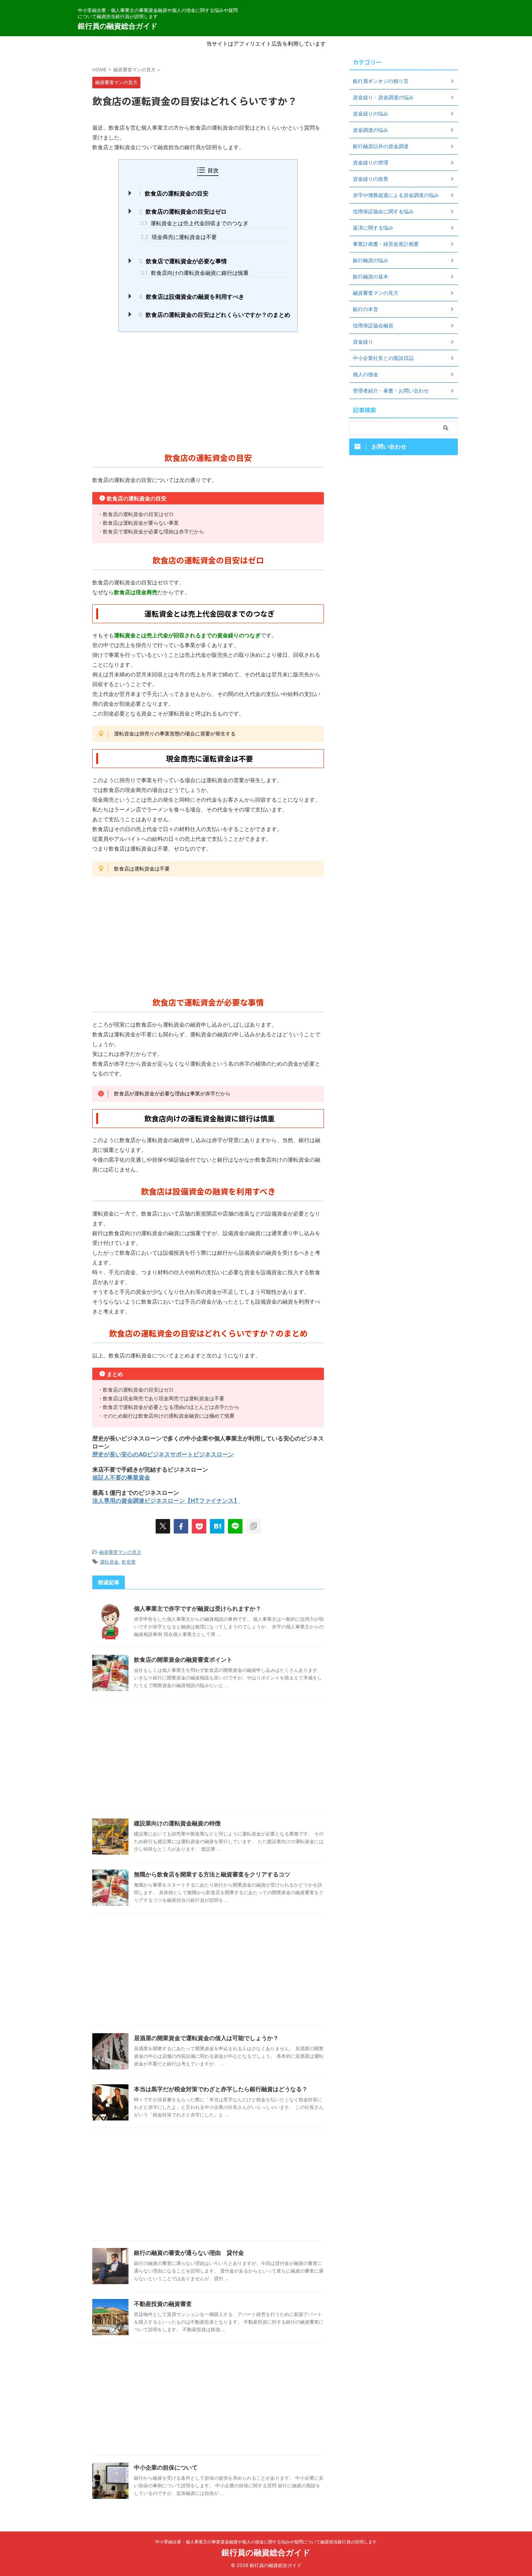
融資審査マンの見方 (120, 1552)
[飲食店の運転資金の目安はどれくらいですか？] (217, 1526)
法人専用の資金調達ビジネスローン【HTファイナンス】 (166, 1501)
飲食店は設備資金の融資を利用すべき (191, 297)
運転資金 (109, 1562)
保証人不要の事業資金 (121, 1477)
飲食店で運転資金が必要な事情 (183, 261)
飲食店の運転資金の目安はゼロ (183, 211)
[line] (235, 1526)
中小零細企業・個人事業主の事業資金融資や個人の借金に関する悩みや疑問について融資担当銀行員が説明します (266, 2542)
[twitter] (163, 1526)
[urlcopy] (253, 1526)
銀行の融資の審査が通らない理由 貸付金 (189, 2253)
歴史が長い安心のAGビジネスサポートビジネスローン (163, 1454)
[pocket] (199, 1526)
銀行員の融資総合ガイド (118, 26)
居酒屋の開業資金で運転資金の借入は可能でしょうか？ (206, 2038)
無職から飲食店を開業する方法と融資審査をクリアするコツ (212, 1874)
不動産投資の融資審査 (163, 2304)
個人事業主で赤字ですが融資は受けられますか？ (198, 1608)
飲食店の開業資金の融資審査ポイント (183, 1660)
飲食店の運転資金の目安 (174, 193)
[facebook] (181, 1526)
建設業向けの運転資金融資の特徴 (177, 1823)
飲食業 (129, 1562)
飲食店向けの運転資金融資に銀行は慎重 (195, 273)
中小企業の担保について (166, 2467)
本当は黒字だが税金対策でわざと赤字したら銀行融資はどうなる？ (221, 2089)
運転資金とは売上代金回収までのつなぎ (194, 223)
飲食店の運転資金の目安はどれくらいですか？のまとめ (214, 315)
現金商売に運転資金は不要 (179, 237)
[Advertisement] (208, 390)
